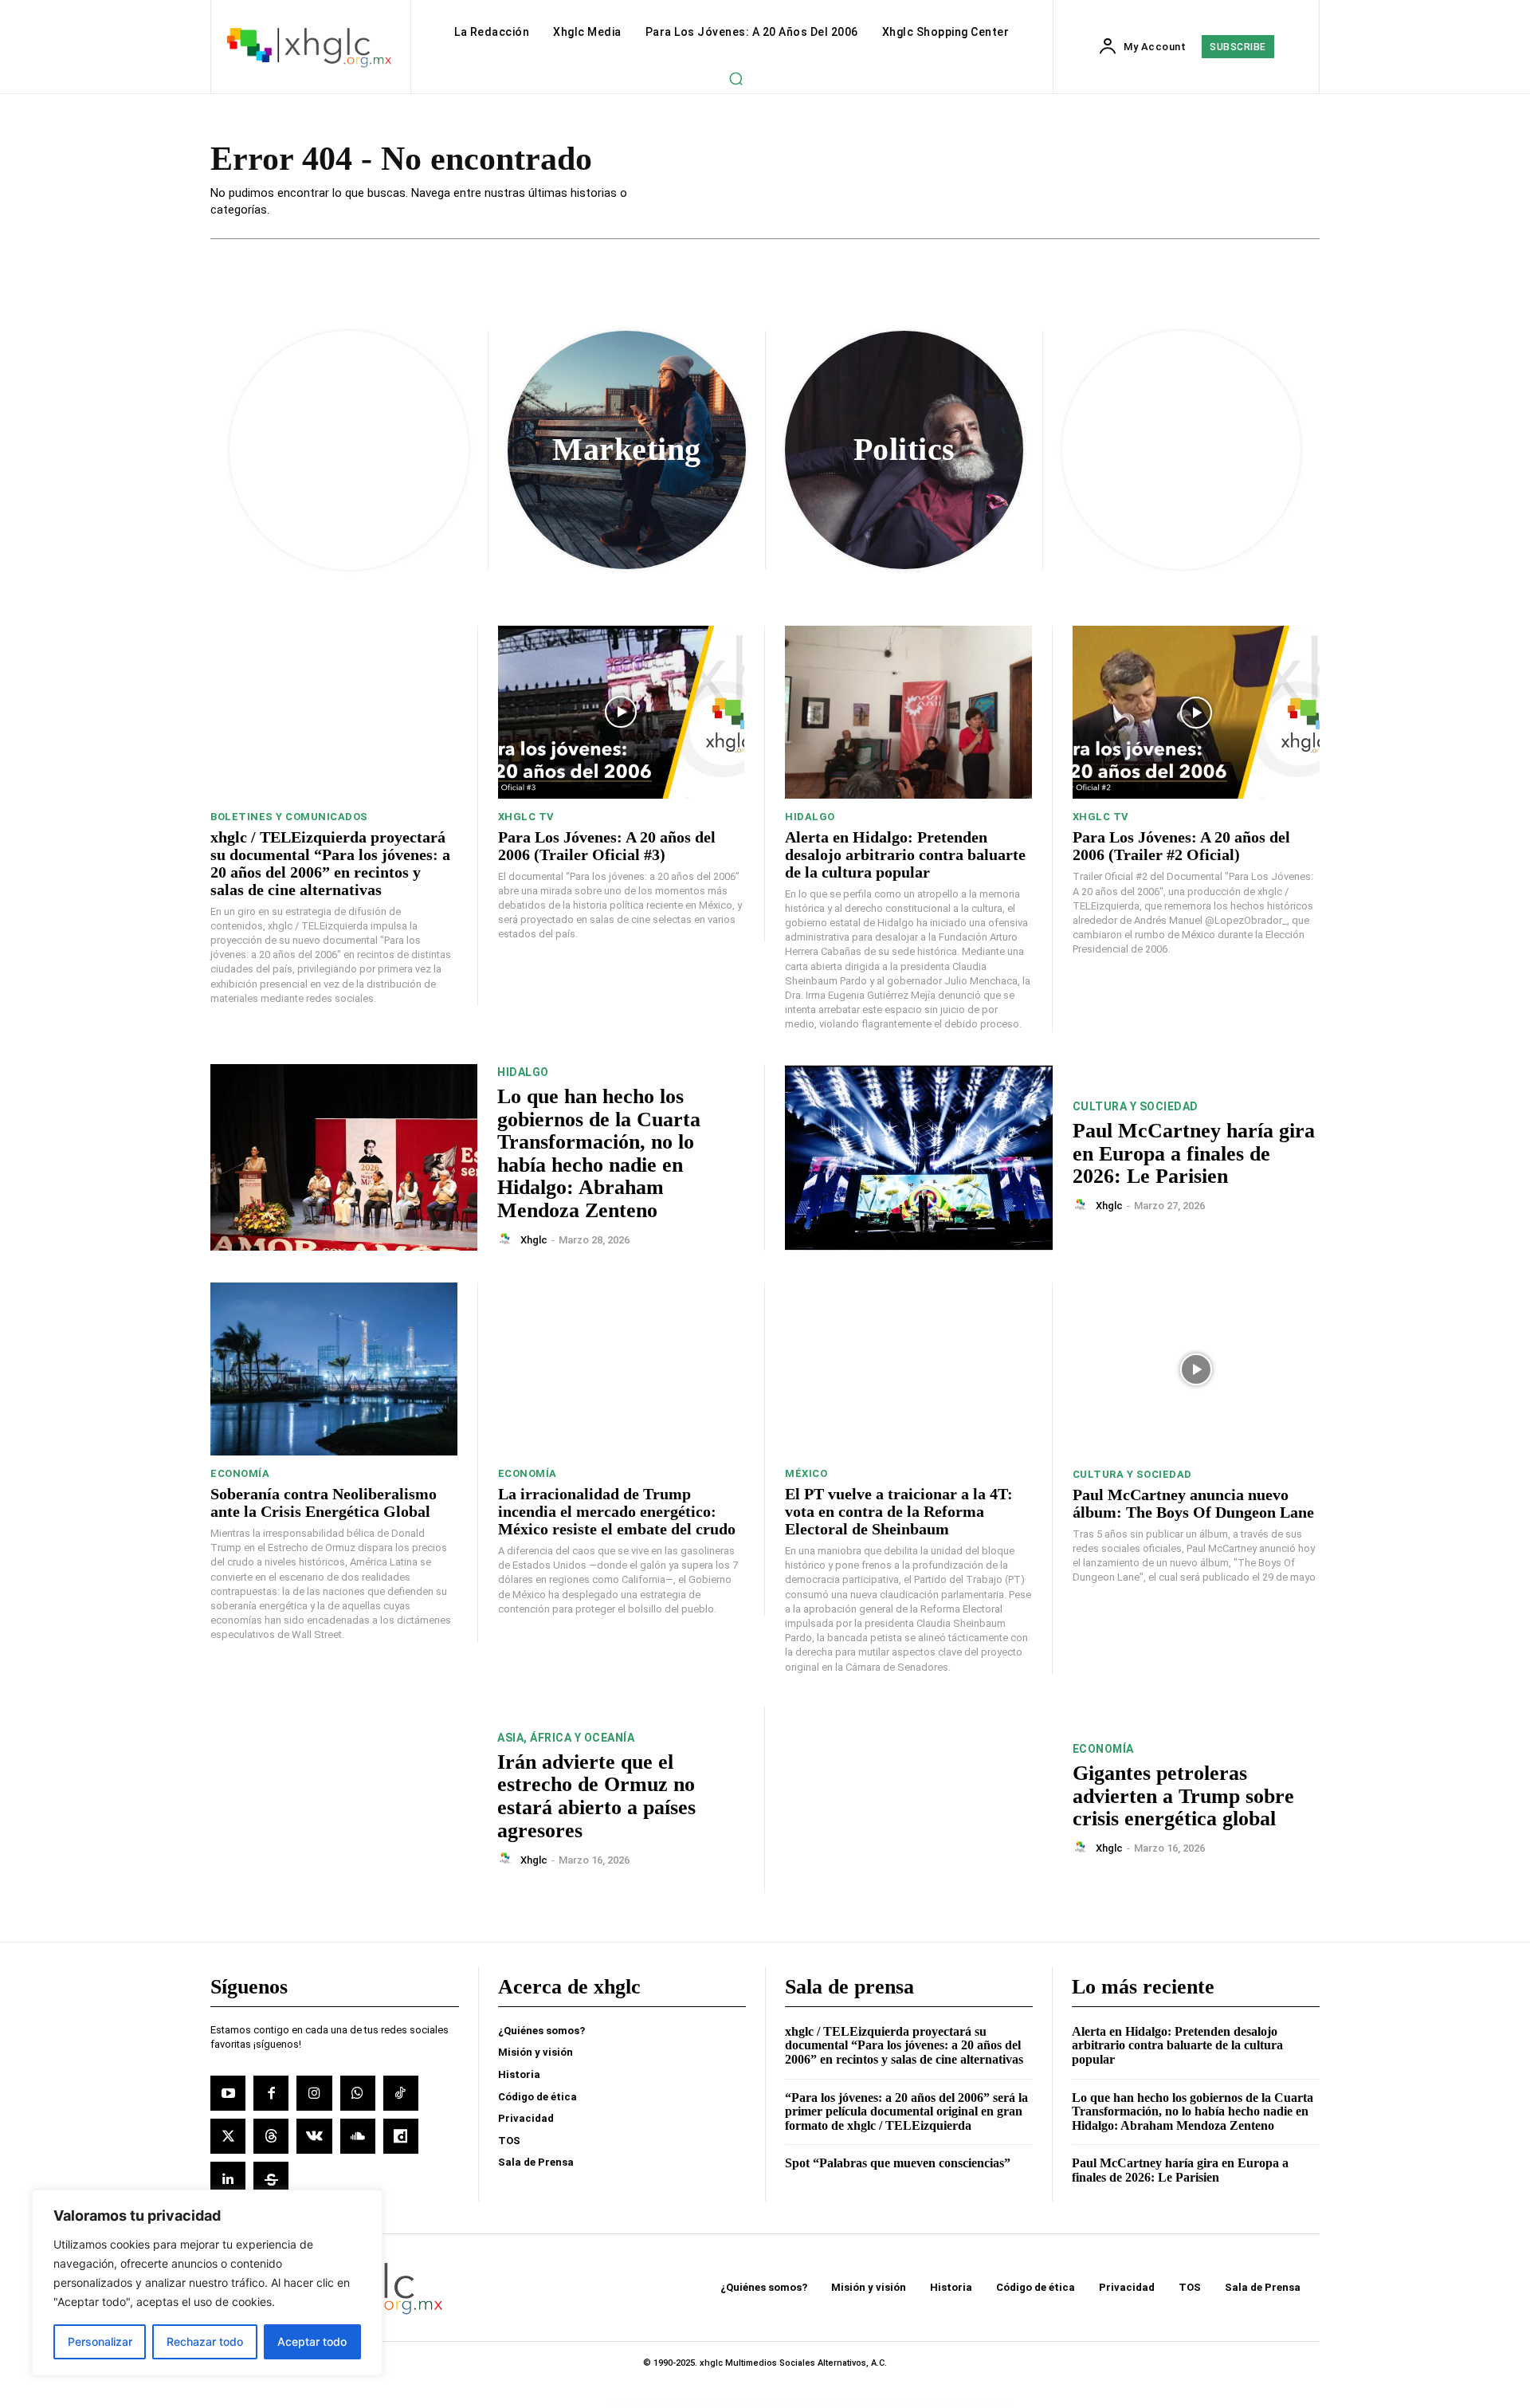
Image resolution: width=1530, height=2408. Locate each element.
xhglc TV (526, 817)
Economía (240, 1473)
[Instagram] (314, 2093)
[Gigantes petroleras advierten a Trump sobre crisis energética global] (919, 1800)
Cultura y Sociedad (1136, 1106)
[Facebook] (271, 2093)
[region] (207, 2283)
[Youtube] (228, 2093)
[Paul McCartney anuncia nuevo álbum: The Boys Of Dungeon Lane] (1197, 1369)
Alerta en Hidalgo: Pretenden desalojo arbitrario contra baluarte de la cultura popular (905, 854)
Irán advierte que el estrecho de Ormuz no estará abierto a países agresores (596, 1796)
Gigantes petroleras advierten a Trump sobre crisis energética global (1183, 1796)
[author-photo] (508, 1239)
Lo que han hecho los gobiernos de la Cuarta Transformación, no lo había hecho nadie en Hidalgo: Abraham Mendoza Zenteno (599, 1153)
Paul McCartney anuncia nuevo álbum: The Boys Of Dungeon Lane (1193, 1503)
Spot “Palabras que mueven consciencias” (898, 2163)
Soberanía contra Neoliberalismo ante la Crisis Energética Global (324, 1503)
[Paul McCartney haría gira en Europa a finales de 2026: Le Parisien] (919, 1158)
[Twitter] (228, 2136)
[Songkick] (271, 2179)
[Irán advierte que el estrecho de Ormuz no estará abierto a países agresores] (344, 1800)
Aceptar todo (312, 2341)
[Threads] (271, 2136)
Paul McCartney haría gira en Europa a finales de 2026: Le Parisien (1194, 1153)
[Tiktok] (401, 2093)
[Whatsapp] (358, 2093)
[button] (736, 78)
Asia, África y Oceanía (566, 1738)
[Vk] (314, 2136)
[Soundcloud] (358, 2136)
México (806, 1473)
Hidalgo (810, 817)
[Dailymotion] (401, 2136)
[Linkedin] (228, 2179)
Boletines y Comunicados (289, 817)
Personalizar (100, 2341)
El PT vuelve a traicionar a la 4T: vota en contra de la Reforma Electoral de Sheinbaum (899, 1511)
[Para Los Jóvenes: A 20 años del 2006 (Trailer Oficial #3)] (622, 712)
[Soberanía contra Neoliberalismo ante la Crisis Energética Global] (334, 1369)
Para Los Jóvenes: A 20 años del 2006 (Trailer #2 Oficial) (1181, 846)
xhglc (534, 1240)
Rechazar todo (205, 2341)
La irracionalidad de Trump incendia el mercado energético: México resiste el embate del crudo (617, 1511)
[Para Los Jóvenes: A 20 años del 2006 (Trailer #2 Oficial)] (1197, 712)
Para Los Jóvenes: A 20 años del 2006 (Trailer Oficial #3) (607, 846)
